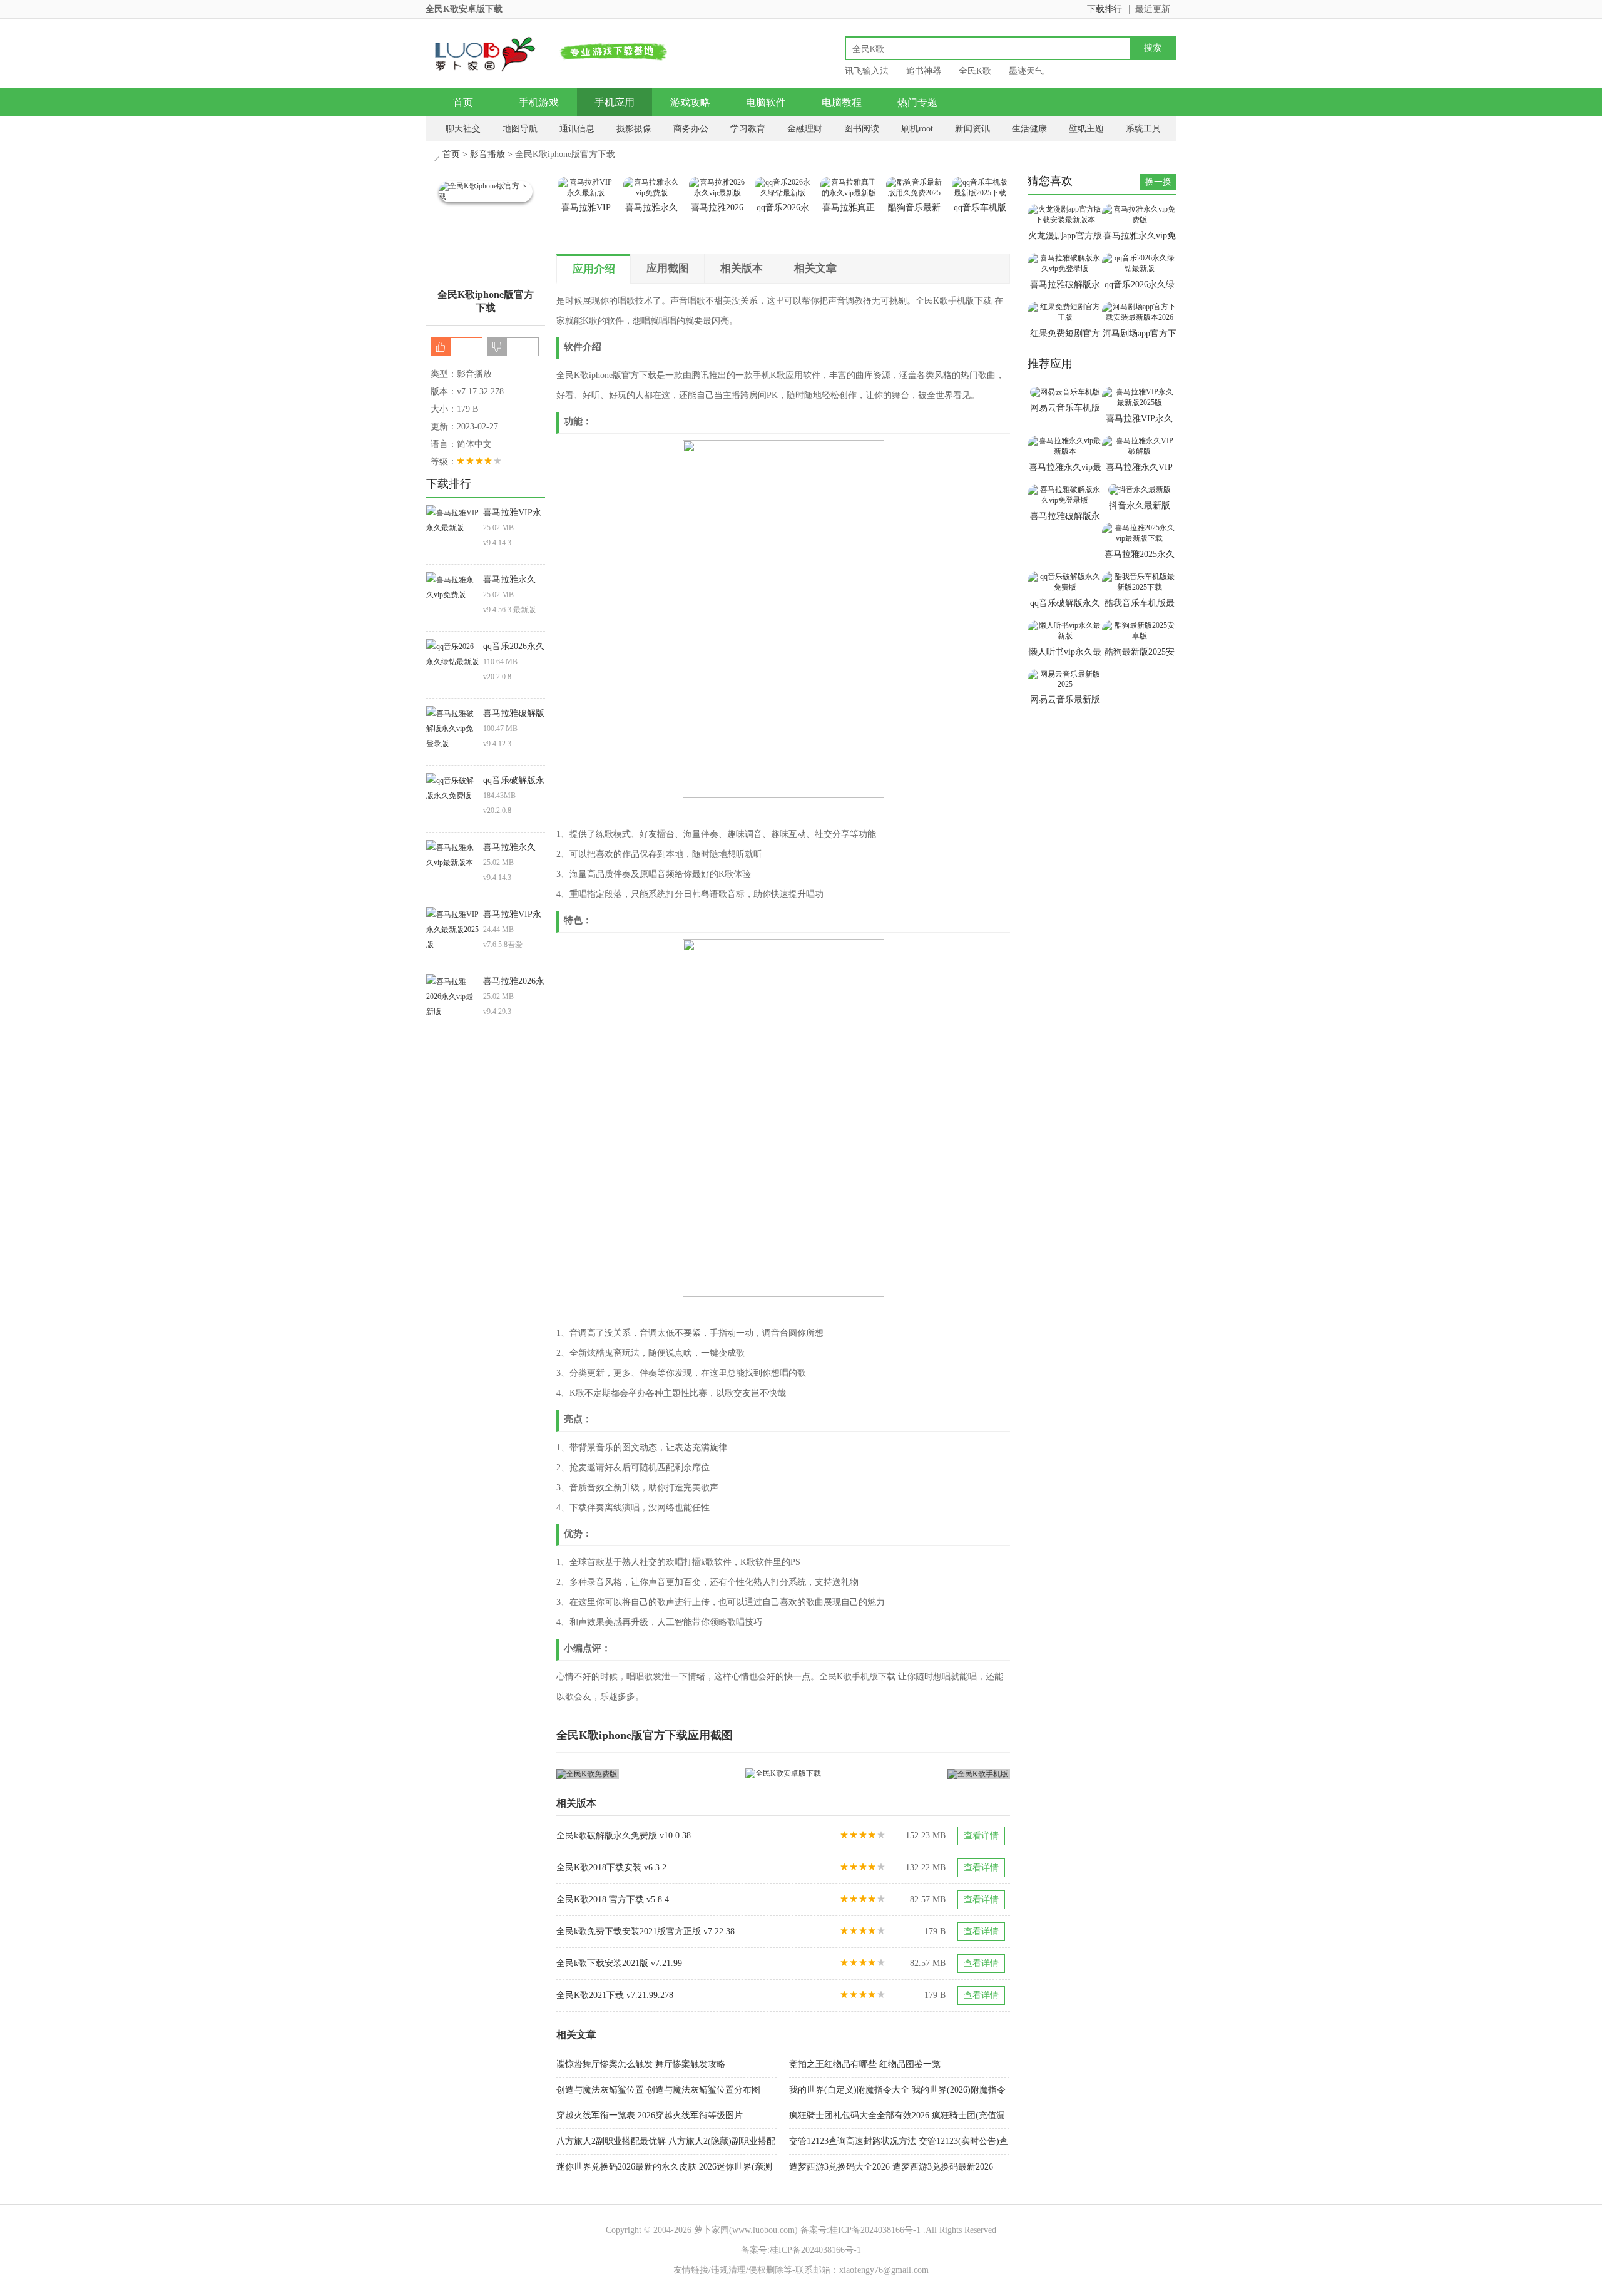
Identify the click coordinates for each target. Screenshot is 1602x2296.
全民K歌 (975, 71)
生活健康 (1029, 129)
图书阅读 (862, 129)
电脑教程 (842, 102)
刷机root (917, 129)
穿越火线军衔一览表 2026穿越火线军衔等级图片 (650, 2115)
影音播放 (487, 154)
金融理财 (805, 129)
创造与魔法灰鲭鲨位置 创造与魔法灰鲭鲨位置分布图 (658, 2090)
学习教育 (748, 129)
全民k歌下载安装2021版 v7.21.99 (619, 1963)
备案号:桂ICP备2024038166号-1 (860, 2230)
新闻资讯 (972, 129)
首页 (463, 102)
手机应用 (615, 102)
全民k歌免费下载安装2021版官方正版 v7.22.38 (645, 1931)
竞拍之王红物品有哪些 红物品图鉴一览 (865, 2064)
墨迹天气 (1026, 71)
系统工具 (1143, 129)
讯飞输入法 (867, 71)
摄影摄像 (634, 129)
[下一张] (897, 1774)
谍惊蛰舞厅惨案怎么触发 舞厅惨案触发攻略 (641, 2064)
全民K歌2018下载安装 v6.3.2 (611, 1868)
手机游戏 (539, 102)
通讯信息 (577, 129)
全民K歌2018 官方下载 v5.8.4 (613, 1899)
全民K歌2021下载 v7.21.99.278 (615, 1995)
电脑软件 (766, 102)
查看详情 (981, 1836)
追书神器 (924, 71)
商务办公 (691, 129)
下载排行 (1105, 9)
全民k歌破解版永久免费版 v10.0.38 (624, 1836)
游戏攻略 (690, 102)
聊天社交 (463, 129)
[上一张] (670, 1774)
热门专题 (917, 102)
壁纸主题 (1086, 129)
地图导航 (520, 129)
